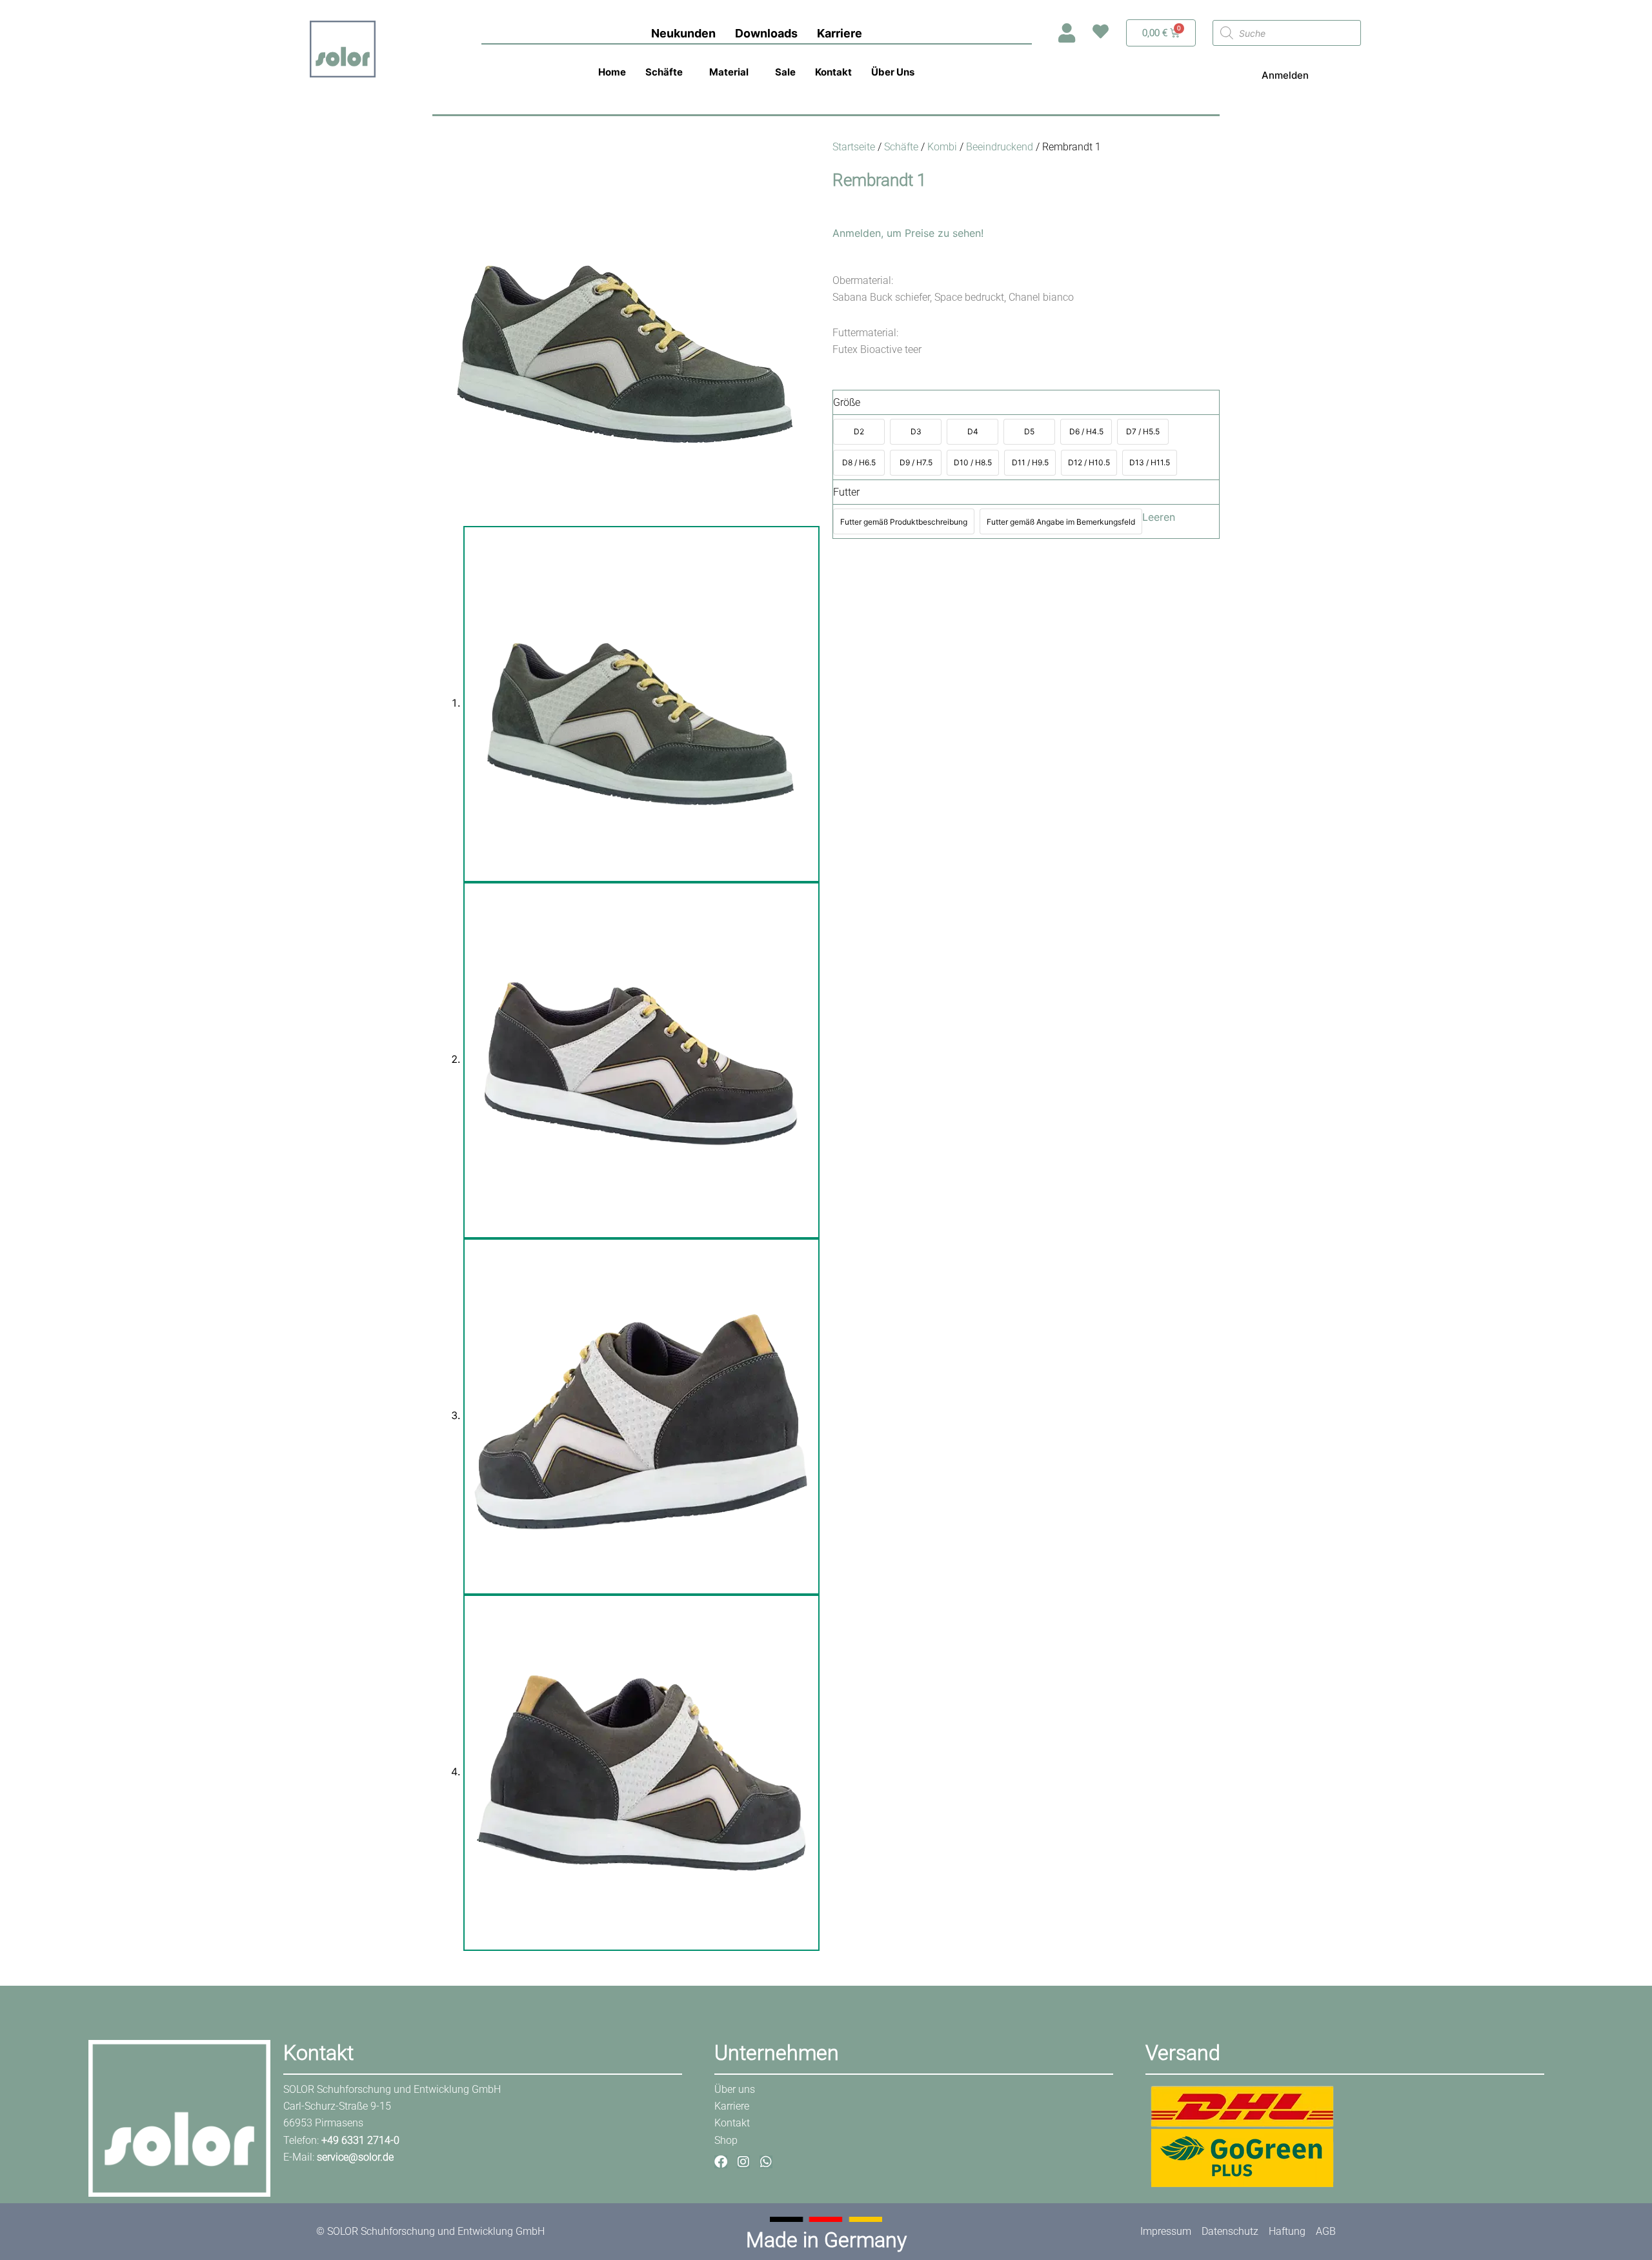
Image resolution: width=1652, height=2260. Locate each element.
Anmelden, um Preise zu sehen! (908, 233)
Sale (785, 72)
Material (729, 72)
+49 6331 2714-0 (360, 2140)
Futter (846, 492)
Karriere (840, 33)
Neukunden (683, 33)
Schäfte (664, 72)
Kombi (942, 147)
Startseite (854, 147)
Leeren (1159, 517)
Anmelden (1285, 75)
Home (612, 72)
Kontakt (833, 72)
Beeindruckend (1000, 147)
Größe (847, 402)
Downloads (766, 33)
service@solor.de (355, 2157)
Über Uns (893, 72)
